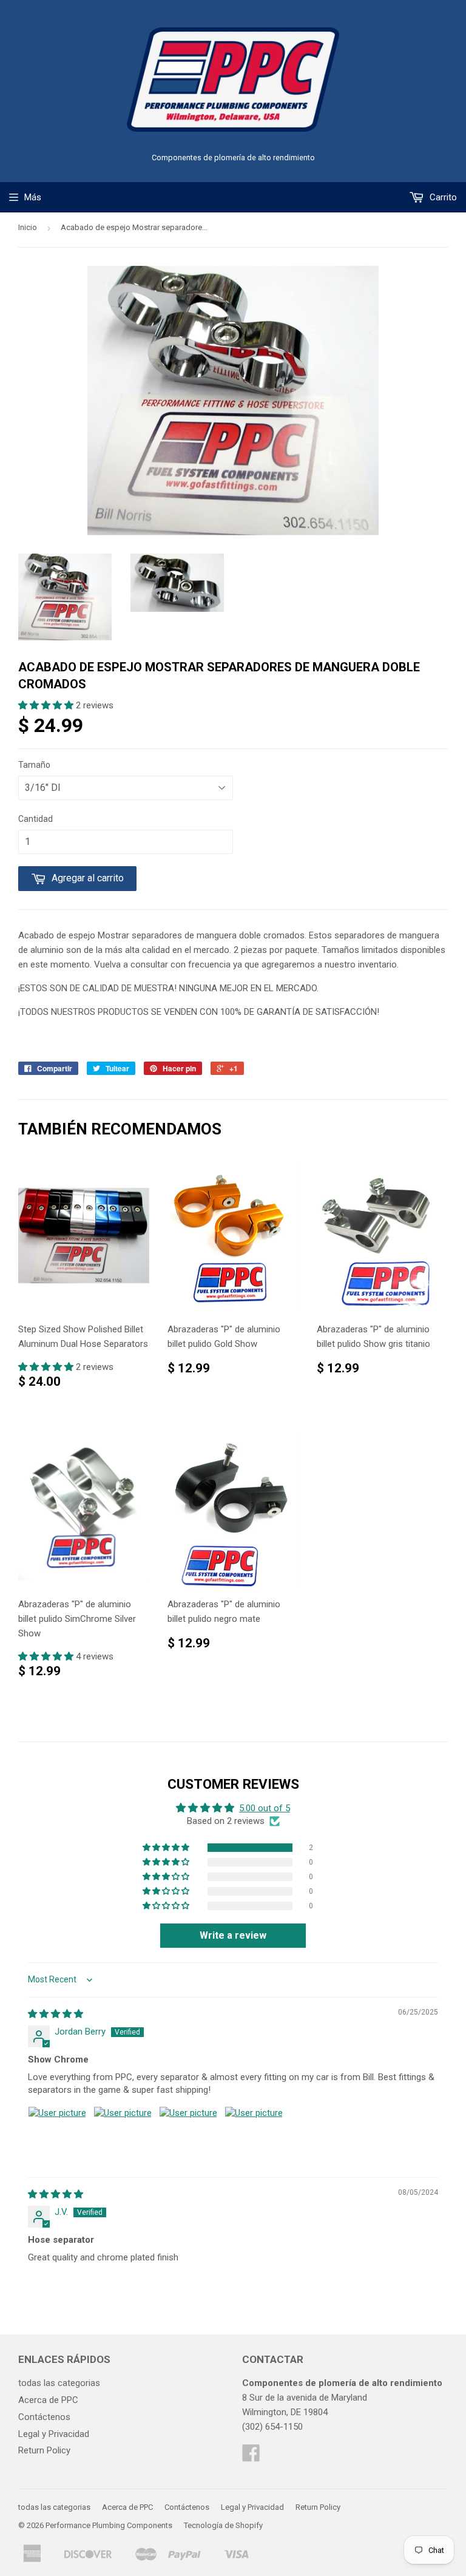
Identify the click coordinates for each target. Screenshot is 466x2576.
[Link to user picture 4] (254, 2135)
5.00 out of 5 (265, 1808)
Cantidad (35, 819)
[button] (47, 705)
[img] (56, 2014)
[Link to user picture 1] (57, 2135)
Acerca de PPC (48, 2400)
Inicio (28, 227)
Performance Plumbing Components (109, 2525)
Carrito (442, 197)
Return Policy (44, 2450)
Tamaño (34, 765)
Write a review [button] (233, 1935)
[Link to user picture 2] (123, 2135)
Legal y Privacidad (54, 2434)
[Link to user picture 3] (188, 2135)
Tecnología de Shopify (223, 2525)
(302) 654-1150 (272, 2427)
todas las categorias (59, 2383)
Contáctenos (44, 2417)
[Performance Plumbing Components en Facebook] (251, 2457)
